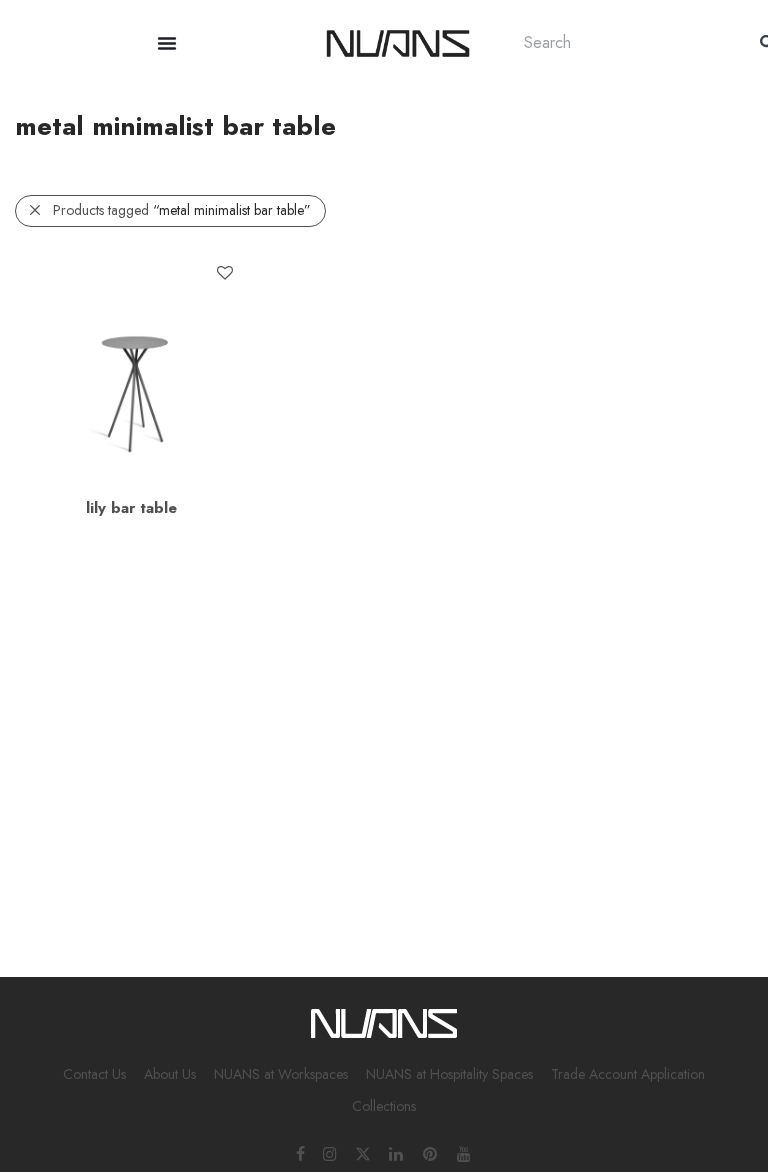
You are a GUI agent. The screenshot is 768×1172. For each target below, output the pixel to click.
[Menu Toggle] (167, 43)
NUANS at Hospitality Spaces (449, 1074)
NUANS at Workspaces (281, 1074)
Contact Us (94, 1074)
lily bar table (131, 508)
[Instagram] (330, 1153)
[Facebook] (300, 1153)
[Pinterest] (431, 1153)
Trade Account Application (628, 1074)
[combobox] (622, 42)
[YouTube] (465, 1153)
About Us (170, 1074)
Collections (384, 1106)
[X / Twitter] (363, 1153)
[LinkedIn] (397, 1153)
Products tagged (182, 210)
